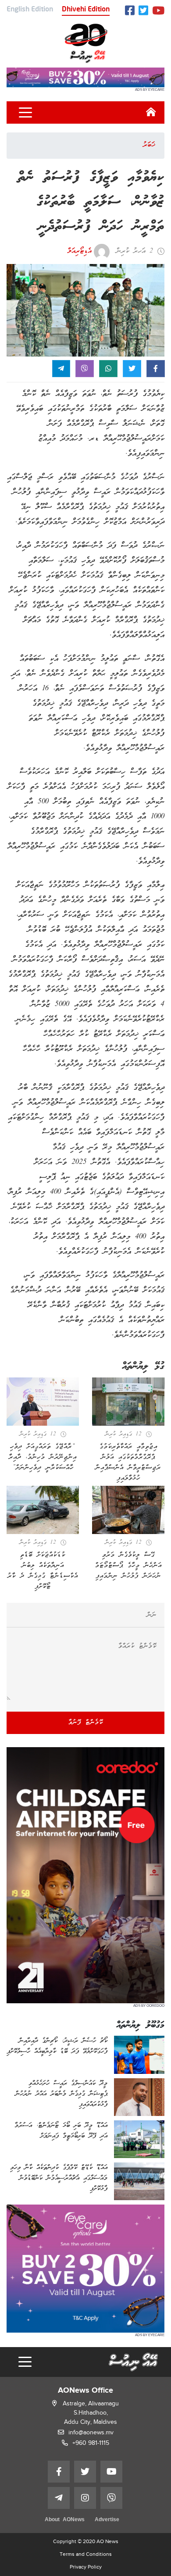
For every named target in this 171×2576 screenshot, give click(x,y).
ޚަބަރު (149, 145)
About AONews (65, 2520)
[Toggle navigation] (25, 113)
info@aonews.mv (91, 2432)
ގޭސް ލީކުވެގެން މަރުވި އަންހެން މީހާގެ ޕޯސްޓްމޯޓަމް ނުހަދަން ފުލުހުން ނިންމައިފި (128, 1566)
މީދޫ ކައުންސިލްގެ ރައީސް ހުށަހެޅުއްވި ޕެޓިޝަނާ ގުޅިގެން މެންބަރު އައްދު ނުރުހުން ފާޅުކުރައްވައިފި (61, 2094)
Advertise (107, 2520)
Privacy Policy (86, 2567)
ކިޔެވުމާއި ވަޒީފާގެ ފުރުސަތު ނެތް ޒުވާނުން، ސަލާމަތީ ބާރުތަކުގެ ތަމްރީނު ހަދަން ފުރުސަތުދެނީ (91, 202)
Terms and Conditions (86, 2554)
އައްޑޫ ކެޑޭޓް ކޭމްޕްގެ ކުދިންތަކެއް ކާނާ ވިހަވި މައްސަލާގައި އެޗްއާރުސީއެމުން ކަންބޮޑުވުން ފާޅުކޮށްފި (59, 2178)
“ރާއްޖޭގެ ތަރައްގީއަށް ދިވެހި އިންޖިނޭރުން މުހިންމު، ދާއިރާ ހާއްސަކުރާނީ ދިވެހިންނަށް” (43, 1457)
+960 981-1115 (91, 2443)
